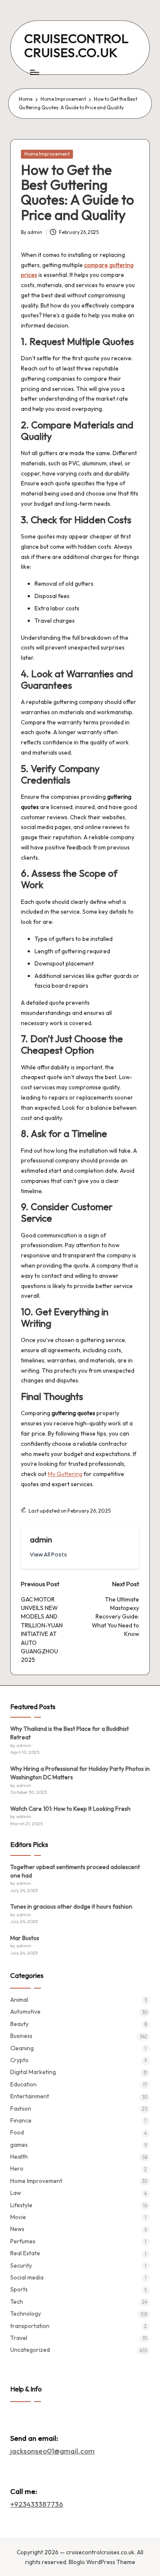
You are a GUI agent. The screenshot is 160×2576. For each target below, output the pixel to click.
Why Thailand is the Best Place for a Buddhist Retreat (70, 1733)
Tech (17, 2302)
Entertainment (30, 2096)
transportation (30, 2326)
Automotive (25, 2012)
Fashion (21, 2109)
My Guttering (65, 1474)
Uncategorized (30, 2350)
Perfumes (23, 2241)
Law (16, 2193)
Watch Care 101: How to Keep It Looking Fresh (70, 1809)
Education (23, 2084)
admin (41, 1539)
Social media (27, 2277)
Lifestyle (21, 2205)
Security (21, 2265)
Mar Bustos (25, 1938)
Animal (19, 2000)
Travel (19, 2338)
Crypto (19, 2060)
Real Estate (25, 2253)
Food (17, 2132)
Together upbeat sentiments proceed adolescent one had (75, 1871)
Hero (17, 2169)
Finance (21, 2120)
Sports (19, 2289)
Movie (18, 2217)
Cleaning (22, 2048)
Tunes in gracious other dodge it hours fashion (71, 1906)
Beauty (19, 2024)
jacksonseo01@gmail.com (52, 2451)
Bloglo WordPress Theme (102, 2562)
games (19, 2145)
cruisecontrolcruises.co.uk (76, 45)
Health (19, 2157)
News (17, 2229)
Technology (26, 2314)
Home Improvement (47, 154)
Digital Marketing (33, 2072)
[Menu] (34, 72)
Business (21, 2036)
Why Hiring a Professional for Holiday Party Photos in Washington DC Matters (80, 1773)
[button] (48, 1554)
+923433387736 (37, 2504)
